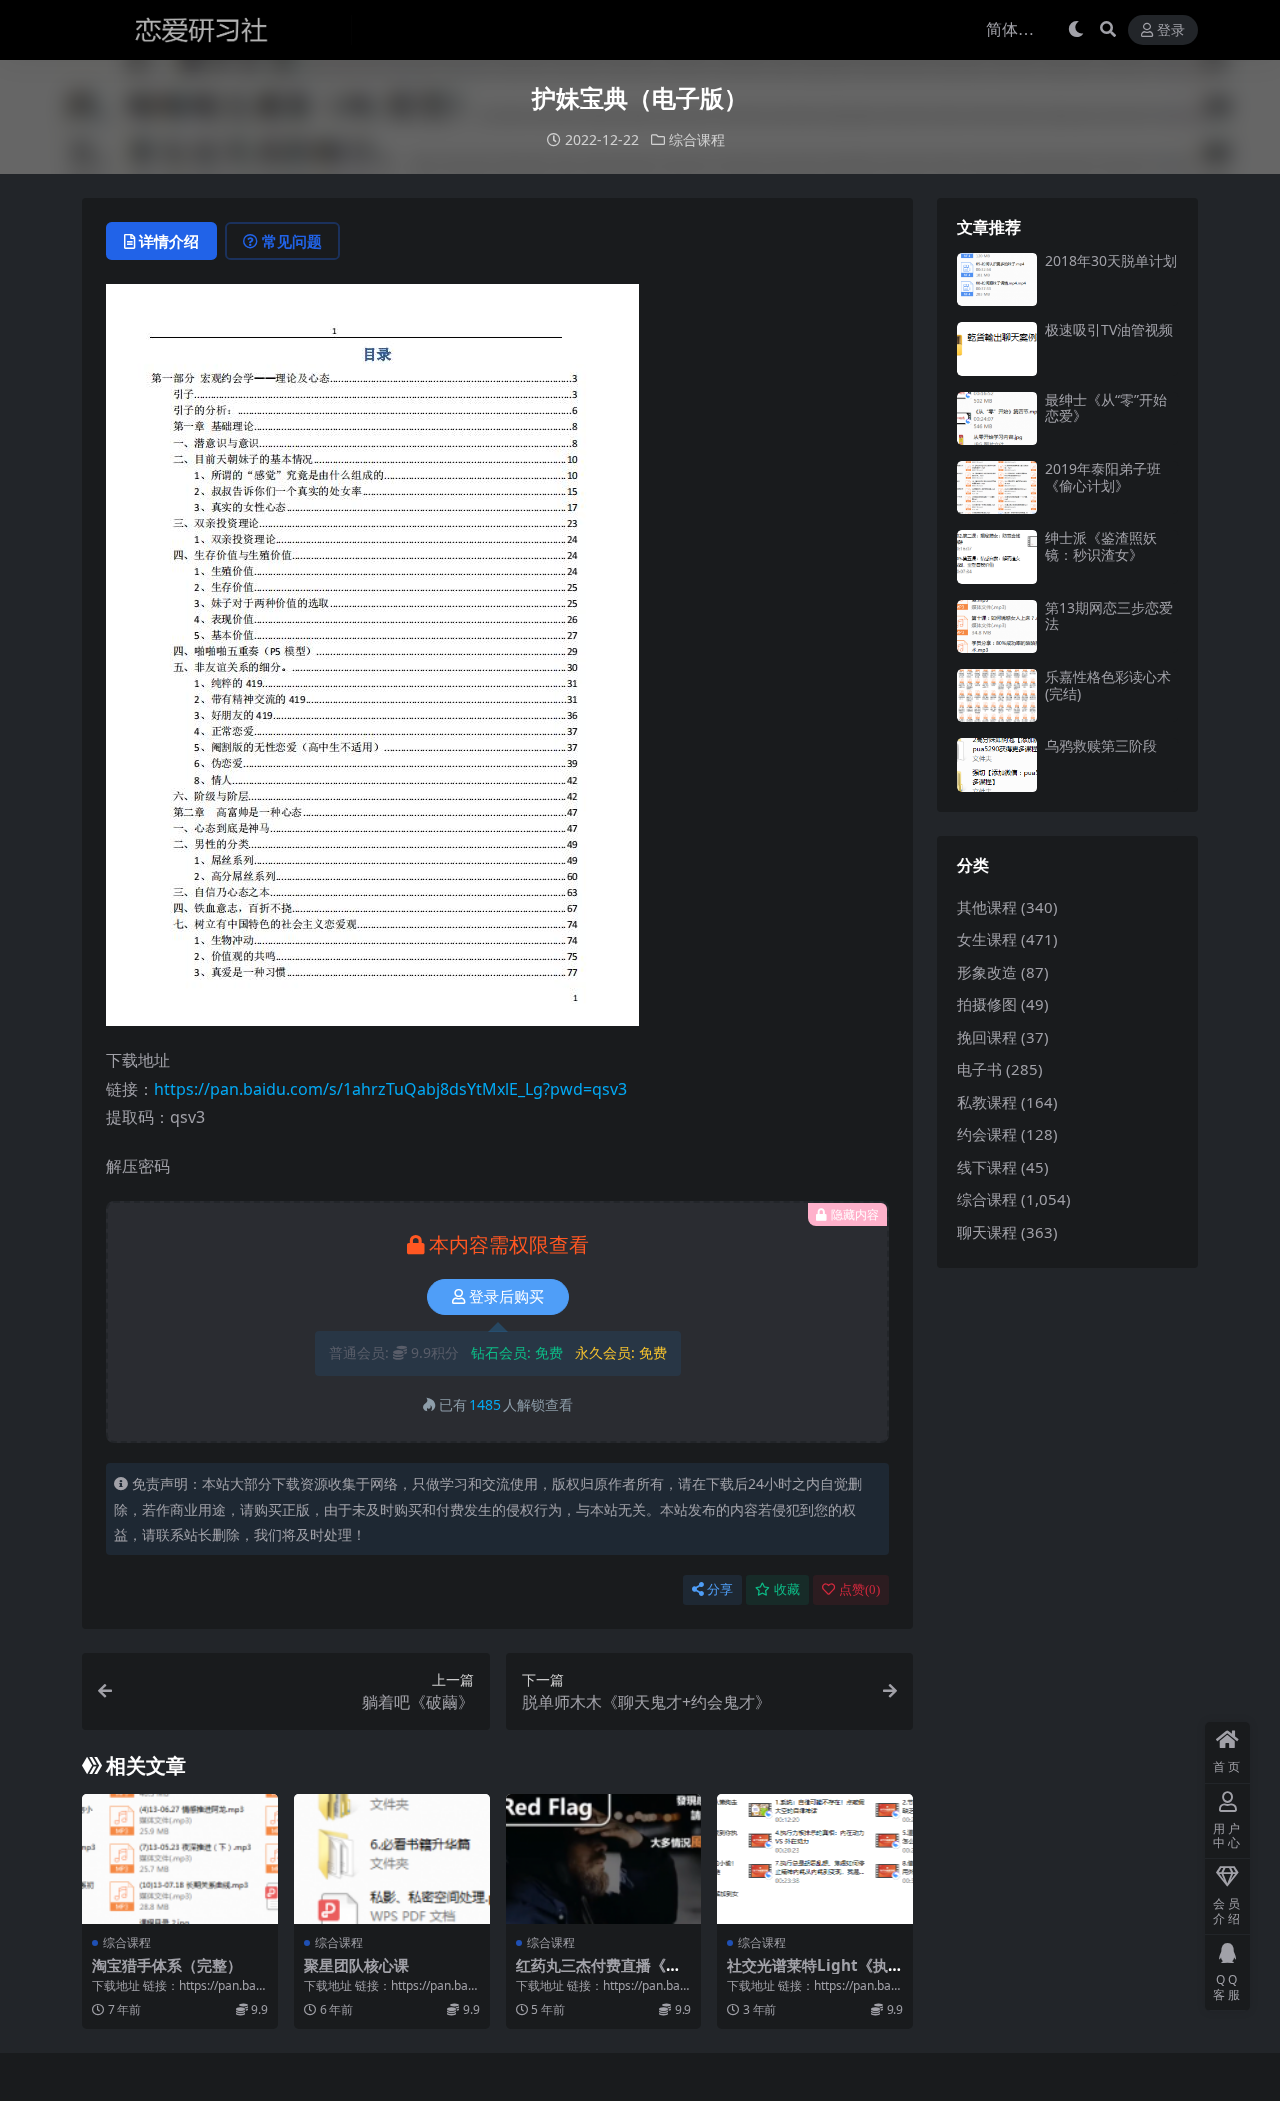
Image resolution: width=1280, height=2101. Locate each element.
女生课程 (987, 939)
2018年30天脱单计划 (1111, 260)
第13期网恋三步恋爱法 (1109, 616)
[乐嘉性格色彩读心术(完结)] (997, 695)
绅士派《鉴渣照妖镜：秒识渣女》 (1101, 546)
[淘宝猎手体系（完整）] (180, 1859)
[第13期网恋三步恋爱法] (997, 626)
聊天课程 (987, 1232)
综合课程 (697, 139)
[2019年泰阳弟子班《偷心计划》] (997, 487)
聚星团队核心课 (356, 1965)
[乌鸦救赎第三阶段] (997, 764)
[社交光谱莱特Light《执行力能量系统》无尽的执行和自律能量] (815, 1859)
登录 (1171, 30)
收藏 (787, 1589)
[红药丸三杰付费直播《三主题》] (604, 1859)
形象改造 (987, 972)
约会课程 (987, 1134)
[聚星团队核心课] (392, 1859)
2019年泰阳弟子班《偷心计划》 (1103, 477)
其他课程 (987, 907)
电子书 (979, 1069)
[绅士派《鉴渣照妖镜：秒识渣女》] (997, 556)
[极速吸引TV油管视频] (997, 348)
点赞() (859, 1589)
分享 (720, 1589)
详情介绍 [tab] (169, 241)
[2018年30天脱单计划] (997, 279)
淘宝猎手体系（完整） (167, 1965)
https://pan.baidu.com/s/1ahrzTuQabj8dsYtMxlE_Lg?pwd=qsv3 (390, 1089)
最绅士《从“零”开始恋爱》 (1106, 408)
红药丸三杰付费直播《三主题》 (598, 1974)
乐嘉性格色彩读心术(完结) (1108, 685)
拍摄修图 (987, 1004)
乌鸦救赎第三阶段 (1101, 745)
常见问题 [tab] (292, 241)
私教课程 (987, 1102)
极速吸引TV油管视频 (1109, 329)
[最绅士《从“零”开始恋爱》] (997, 418)
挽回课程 (987, 1037)
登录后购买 (506, 1297)
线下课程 (987, 1167)
